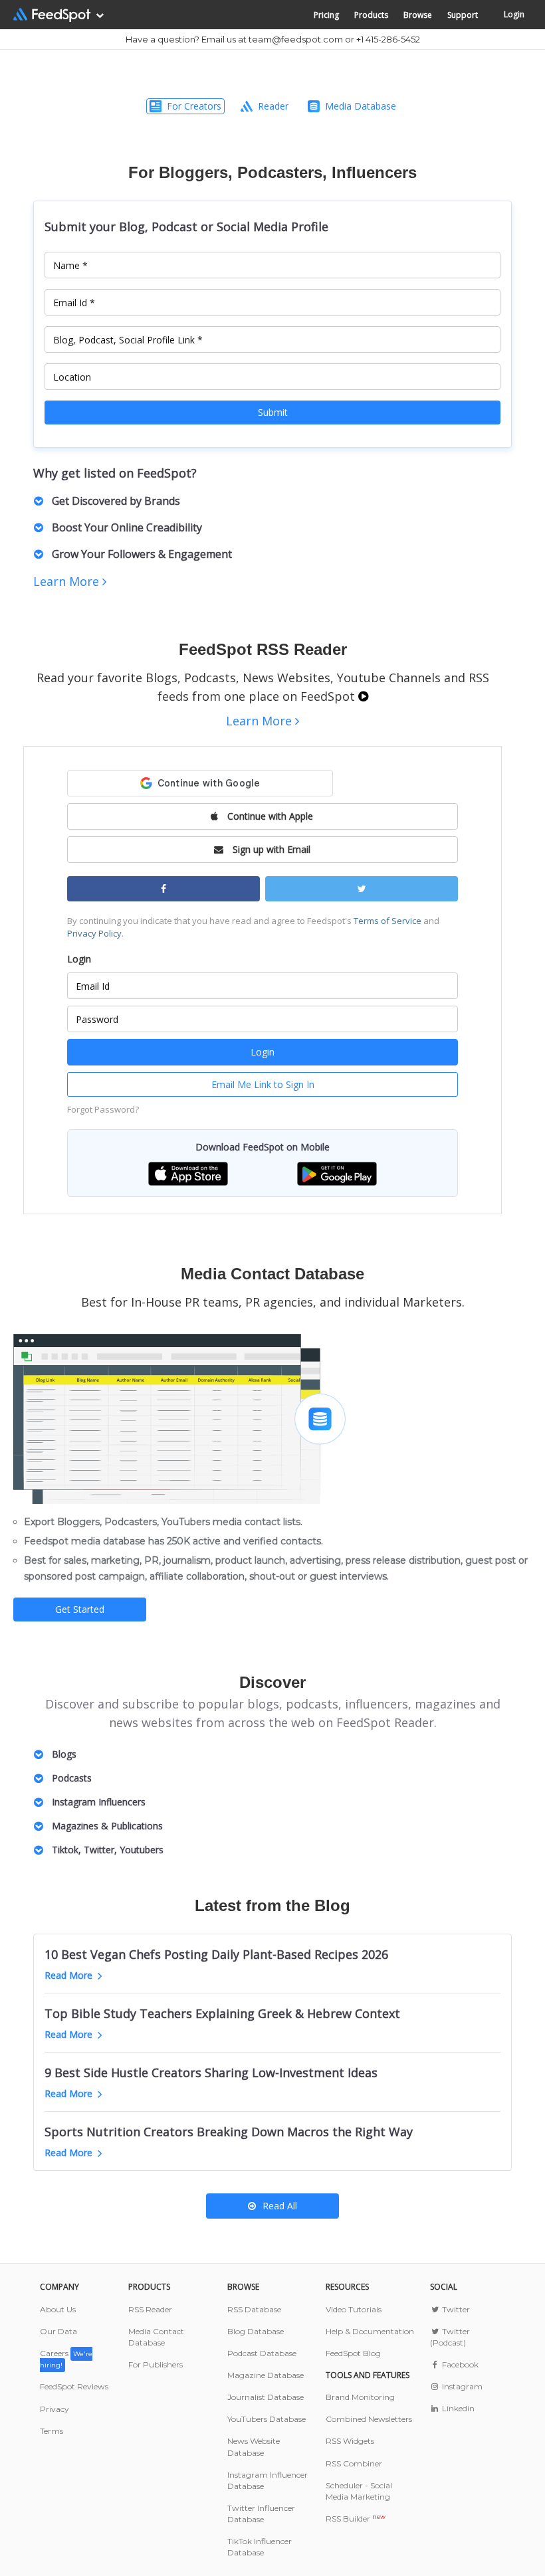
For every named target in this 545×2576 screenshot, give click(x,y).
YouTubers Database (267, 2419)
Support (463, 15)
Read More (68, 1975)
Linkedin (457, 2408)
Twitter (455, 2309)
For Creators (194, 106)
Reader (273, 106)
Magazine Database (266, 2375)
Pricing (326, 15)
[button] (188, 1173)
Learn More (68, 581)
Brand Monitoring (360, 2397)
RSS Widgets (350, 2441)
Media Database (361, 106)
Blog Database (256, 2331)
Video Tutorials (354, 2309)
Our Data (58, 2331)
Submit (273, 412)
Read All (280, 2206)
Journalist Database (266, 2397)
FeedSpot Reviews (74, 2386)
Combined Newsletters (369, 2419)
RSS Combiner (354, 2463)
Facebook (459, 2364)
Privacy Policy (94, 933)
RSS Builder (356, 2519)
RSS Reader (150, 2309)
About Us (58, 2309)
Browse (418, 15)
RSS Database (254, 2309)
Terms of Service (387, 921)
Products (371, 15)
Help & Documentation (370, 2331)
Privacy (54, 2409)
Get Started (80, 1609)
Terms (52, 2431)
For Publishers (156, 2364)
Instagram (461, 2386)
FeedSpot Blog (353, 2353)
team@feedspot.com (296, 39)
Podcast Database (262, 2353)
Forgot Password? (103, 1109)
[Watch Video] (363, 696)
